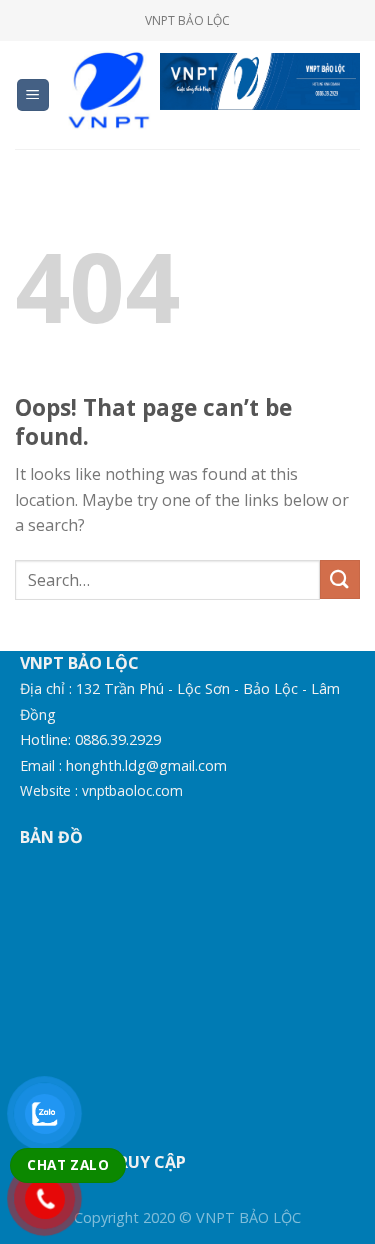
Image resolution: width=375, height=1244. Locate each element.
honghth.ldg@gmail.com (146, 765)
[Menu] (33, 95)
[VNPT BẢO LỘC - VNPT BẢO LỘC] (105, 94)
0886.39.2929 (118, 739)
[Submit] (340, 579)
